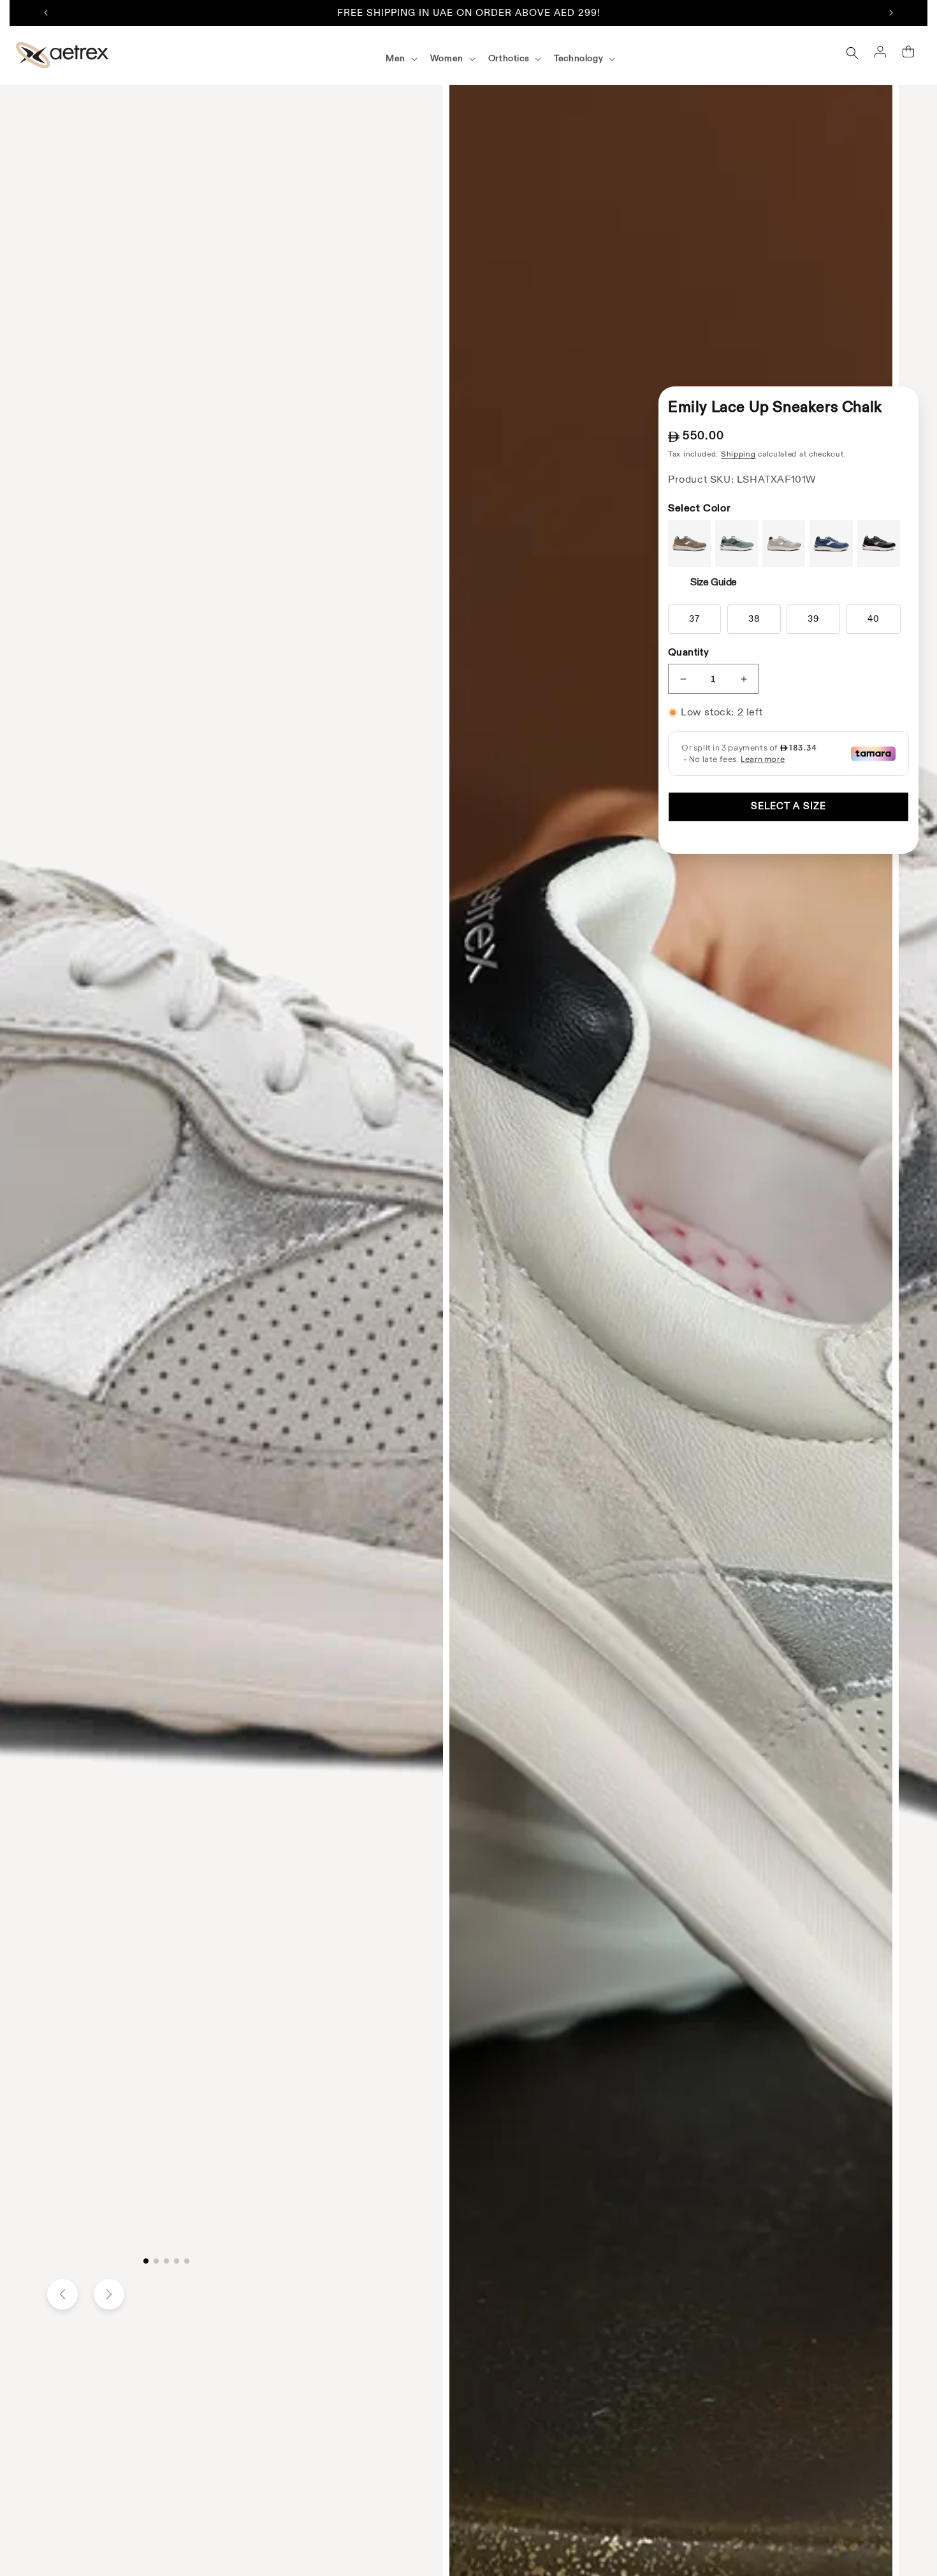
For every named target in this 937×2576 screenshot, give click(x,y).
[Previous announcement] (46, 13)
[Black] (879, 544)
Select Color (699, 508)
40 (874, 619)
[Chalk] (784, 544)
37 (694, 619)
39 (813, 619)
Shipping (738, 454)
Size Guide (714, 582)
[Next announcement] (891, 13)
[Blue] (831, 544)
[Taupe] (689, 544)
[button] (400, 59)
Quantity (688, 652)
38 (754, 619)
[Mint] (737, 544)
